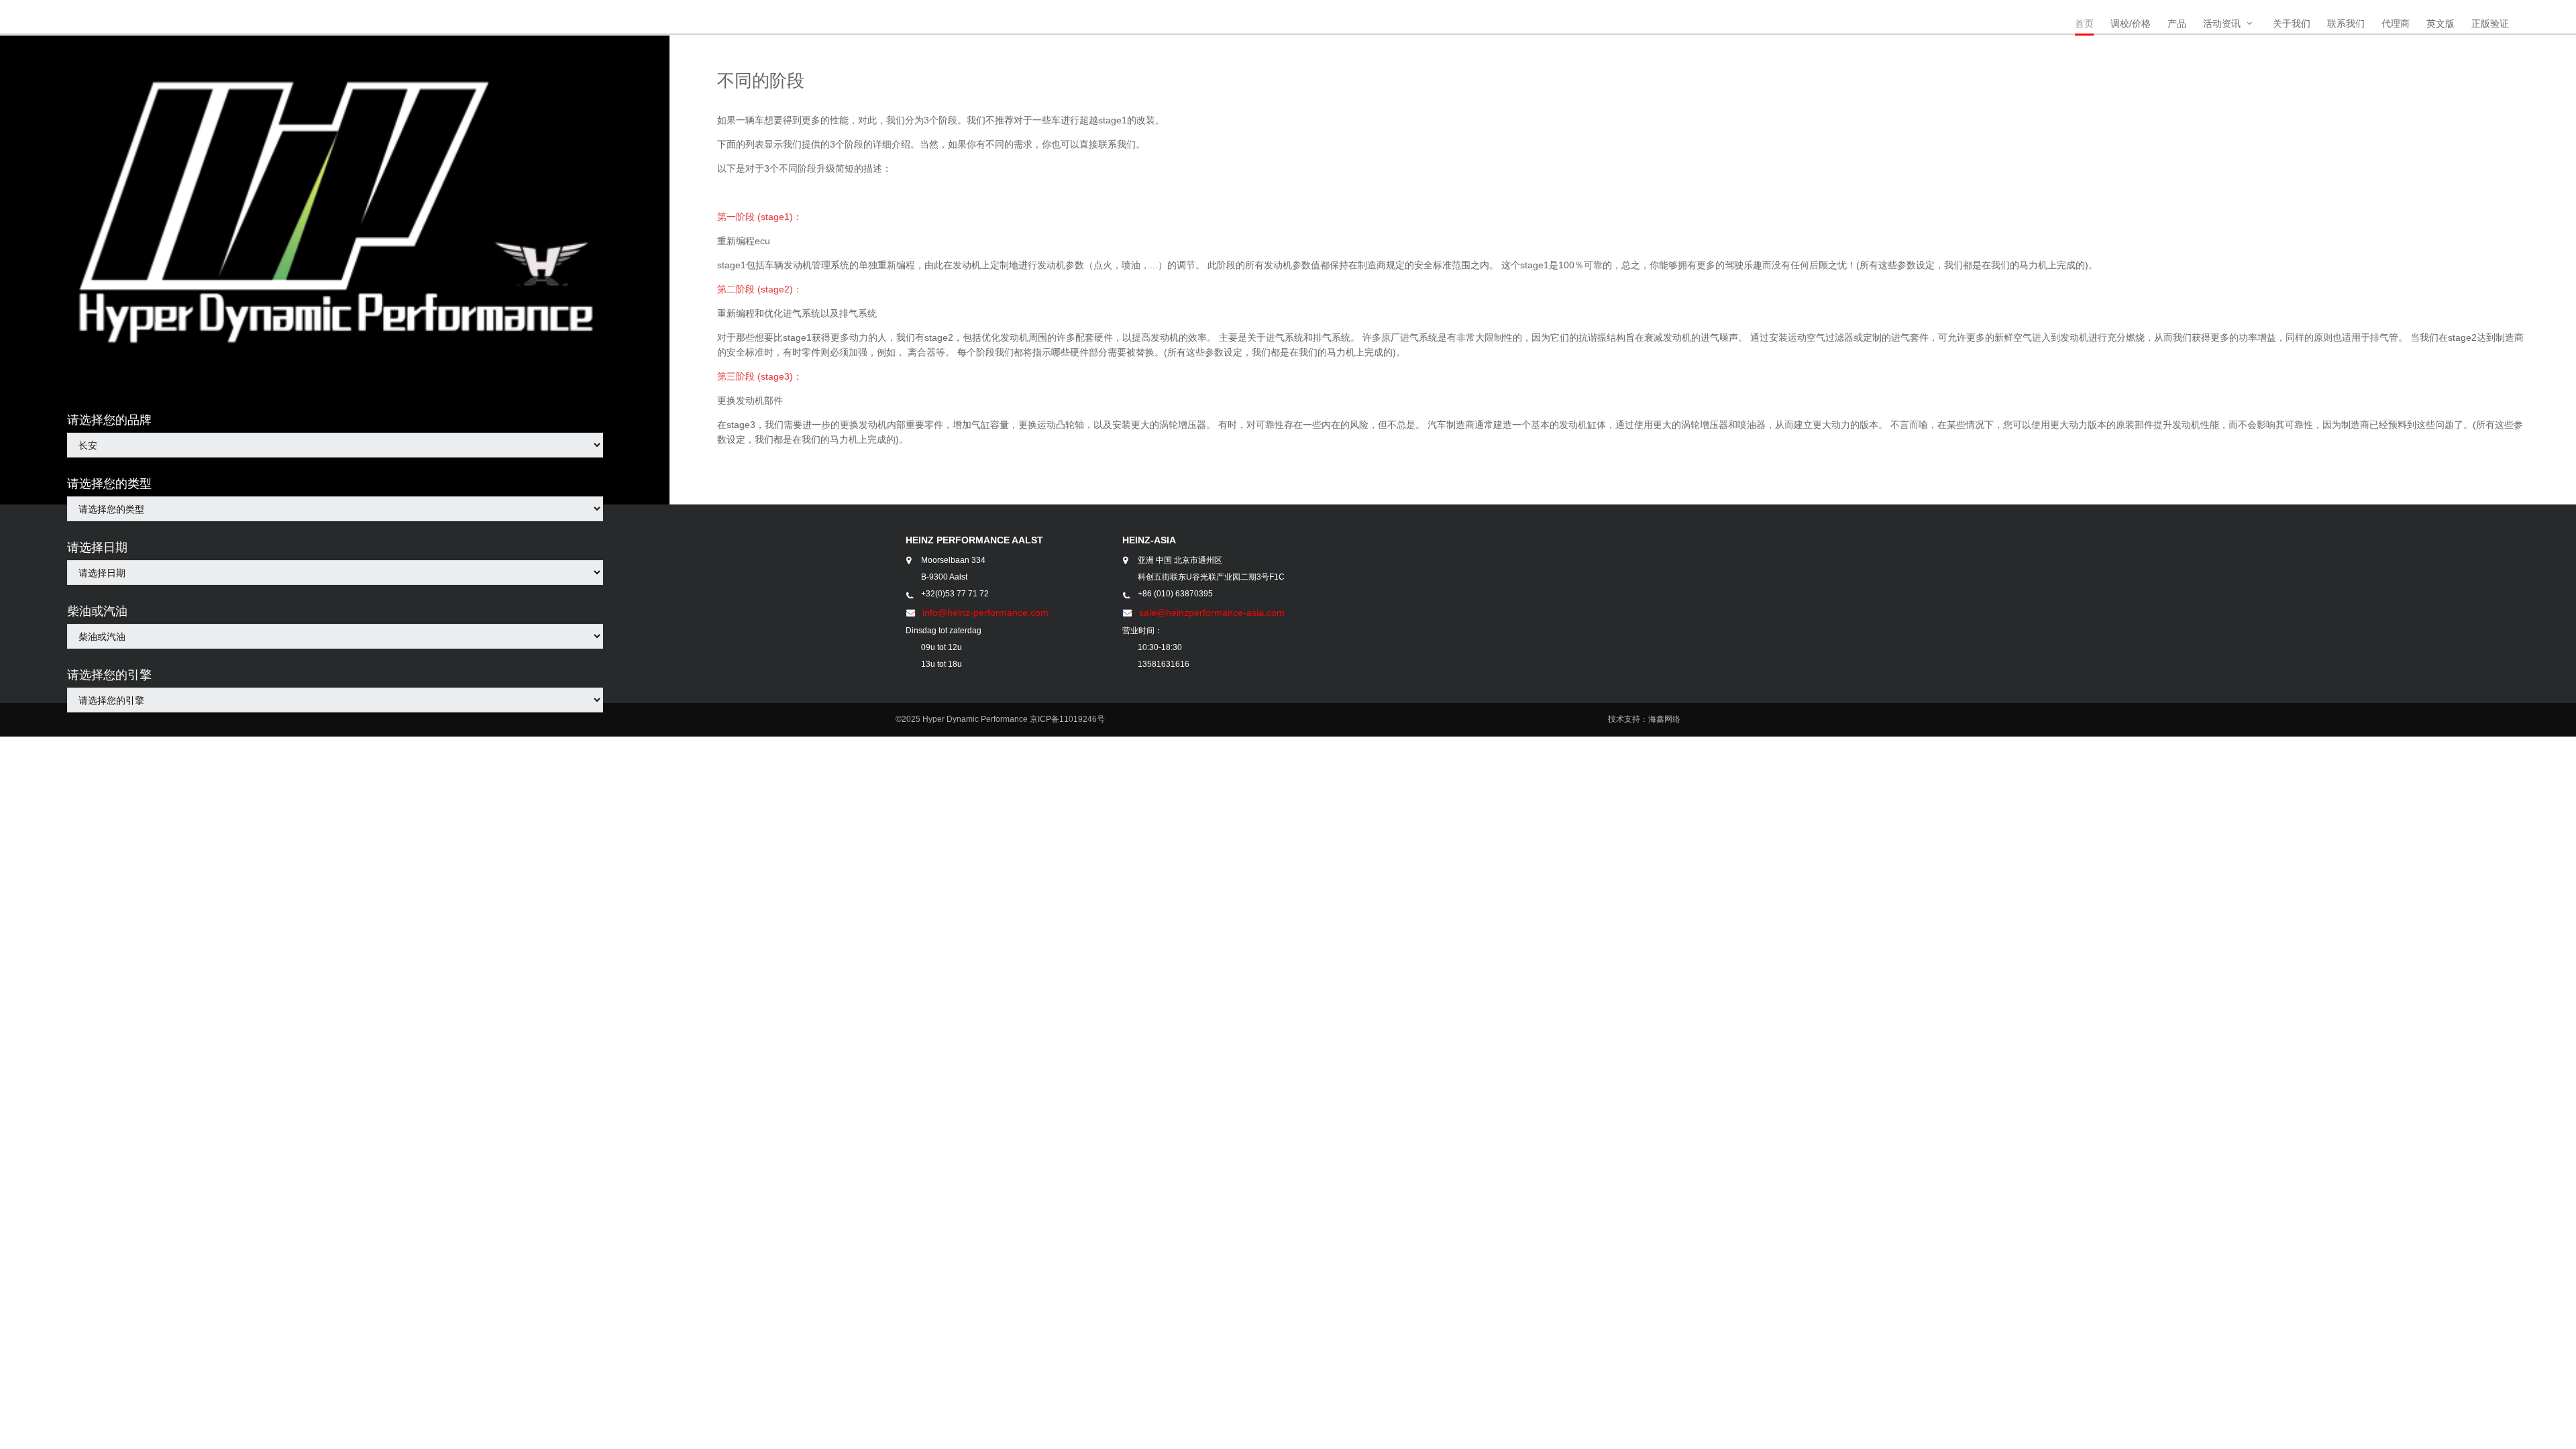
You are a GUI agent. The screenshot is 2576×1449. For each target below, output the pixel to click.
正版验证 (2490, 23)
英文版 (2440, 23)
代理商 (2396, 23)
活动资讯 (2222, 23)
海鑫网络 (1664, 719)
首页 (2084, 23)
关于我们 (2292, 23)
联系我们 (2346, 23)
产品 (2177, 23)
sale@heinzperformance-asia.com (1212, 612)
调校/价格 (2131, 23)
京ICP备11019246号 (1067, 719)
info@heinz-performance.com (985, 612)
